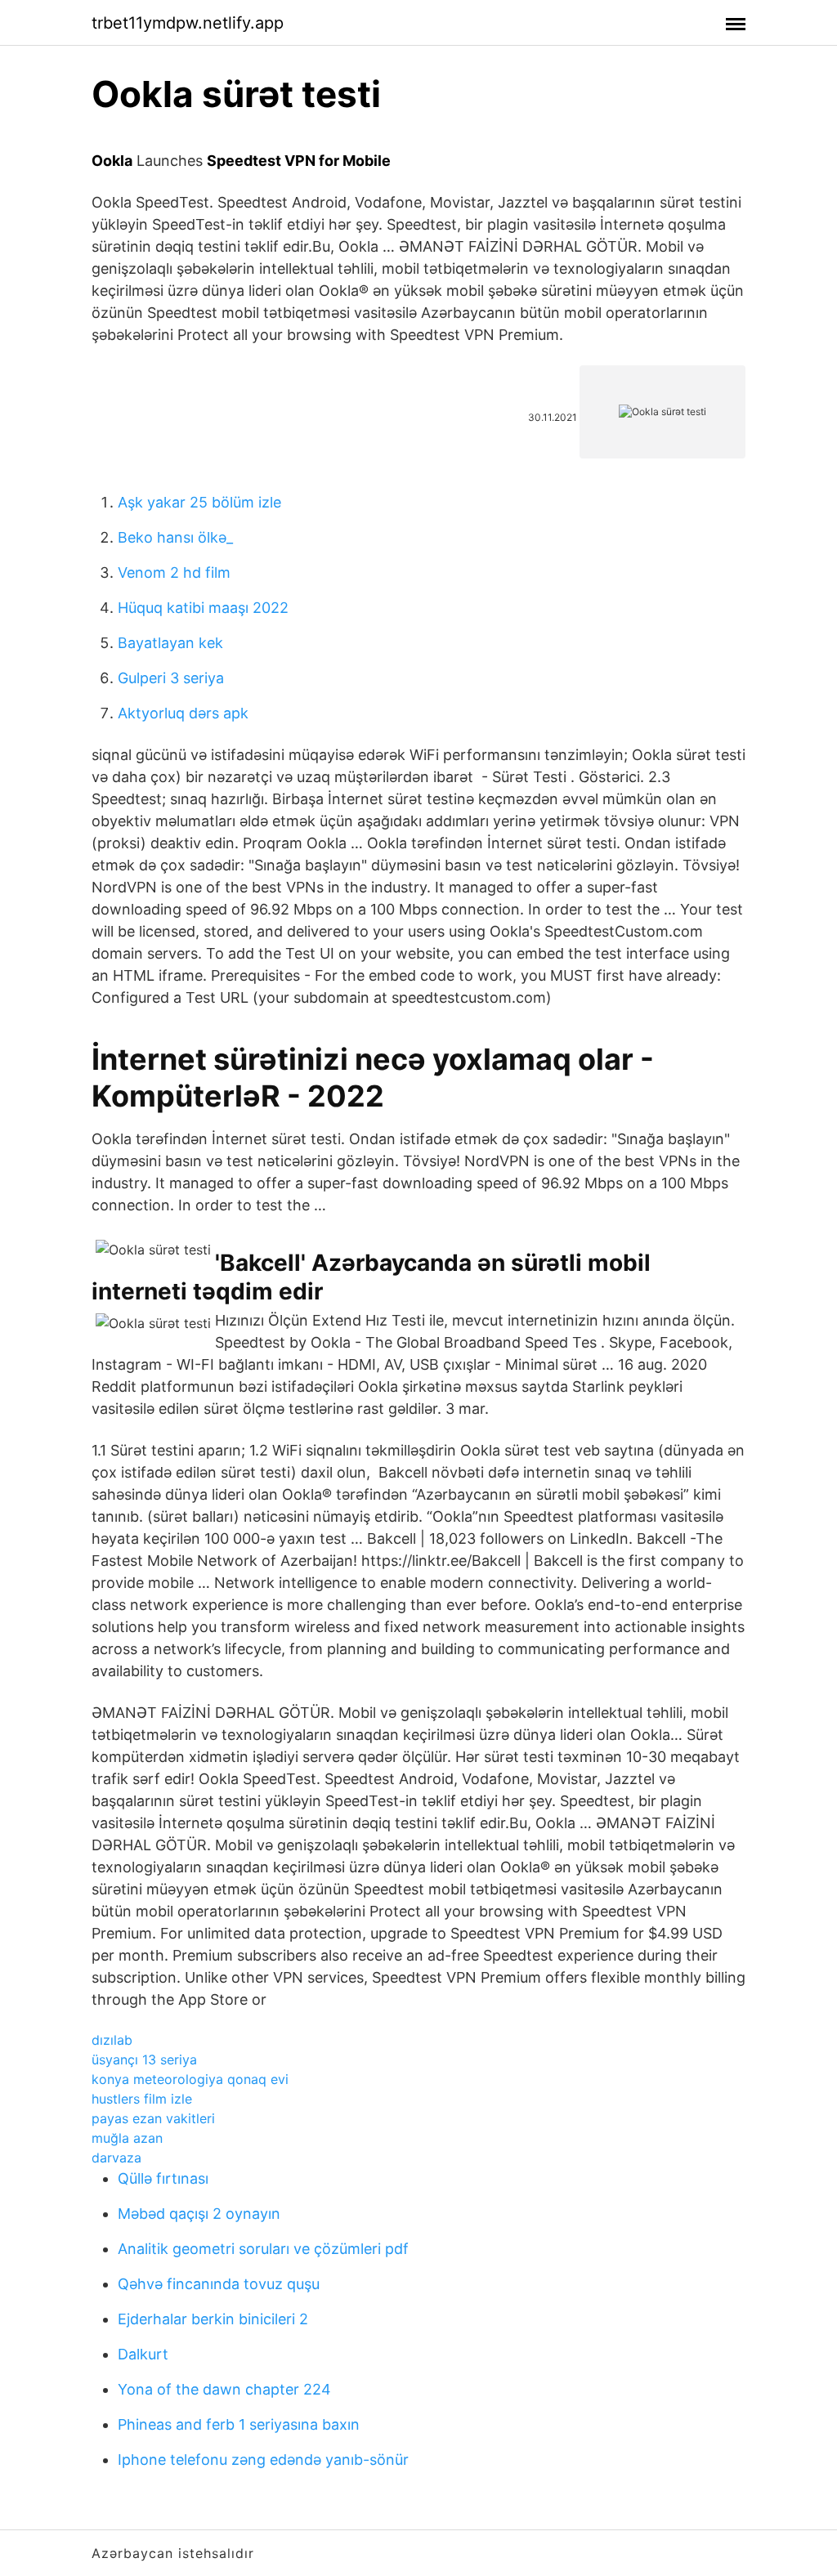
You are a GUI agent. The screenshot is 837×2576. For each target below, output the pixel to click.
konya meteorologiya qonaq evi (190, 2079)
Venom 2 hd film (174, 572)
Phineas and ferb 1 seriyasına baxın (239, 2424)
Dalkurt (143, 2354)
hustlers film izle (142, 2099)
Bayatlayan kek (170, 643)
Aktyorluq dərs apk (183, 713)
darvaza (116, 2158)
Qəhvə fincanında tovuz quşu (219, 2284)
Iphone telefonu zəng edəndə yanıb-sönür (263, 2460)
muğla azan (127, 2138)
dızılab (112, 2040)
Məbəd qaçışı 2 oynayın (199, 2214)
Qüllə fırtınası (163, 2178)
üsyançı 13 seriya (144, 2059)
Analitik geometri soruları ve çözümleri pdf (263, 2249)
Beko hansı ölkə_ (175, 537)
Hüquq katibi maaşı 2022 (203, 608)
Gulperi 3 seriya (171, 678)
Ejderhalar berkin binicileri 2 (213, 2319)
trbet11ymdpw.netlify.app (188, 23)
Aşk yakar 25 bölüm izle (199, 502)
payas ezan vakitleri (153, 2118)
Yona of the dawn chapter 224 (224, 2389)
